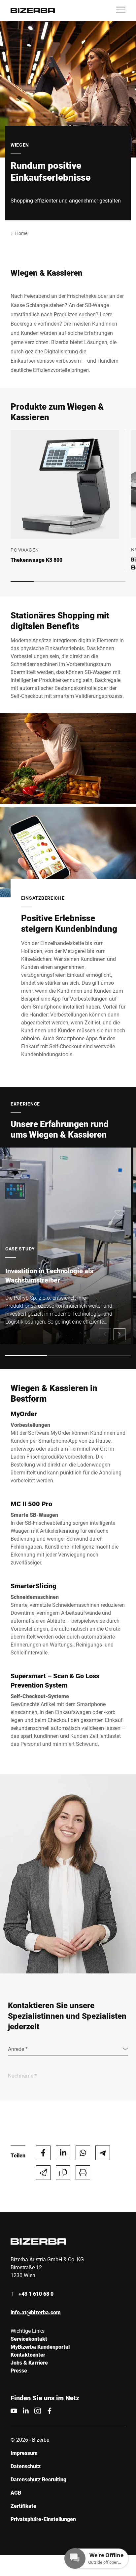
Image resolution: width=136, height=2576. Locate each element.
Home (21, 233)
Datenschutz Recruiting (38, 2479)
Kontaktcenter (28, 2354)
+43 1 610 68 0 (36, 2294)
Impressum (24, 2453)
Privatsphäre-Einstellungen (43, 2519)
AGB (16, 2492)
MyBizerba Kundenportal (40, 2347)
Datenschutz (26, 2466)
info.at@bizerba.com (36, 2312)
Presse (19, 2370)
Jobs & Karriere (29, 2362)
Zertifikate (23, 2506)
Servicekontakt (29, 2339)
